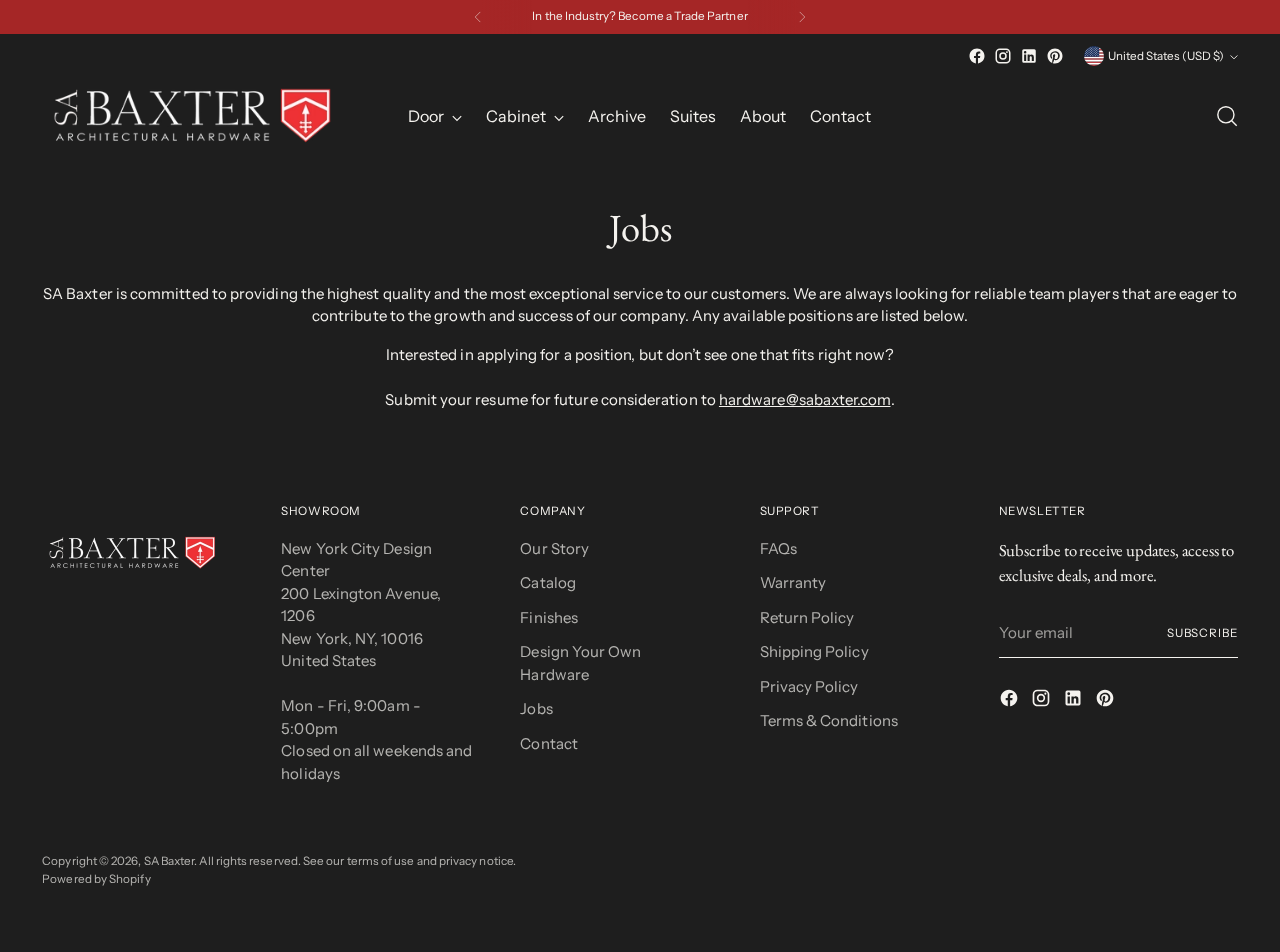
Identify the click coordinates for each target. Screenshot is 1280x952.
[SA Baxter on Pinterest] (1055, 56)
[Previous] (478, 17)
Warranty (793, 582)
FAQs (778, 548)
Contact (549, 743)
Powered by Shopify (96, 879)
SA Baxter (169, 861)
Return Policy (807, 617)
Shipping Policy (814, 651)
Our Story (554, 548)
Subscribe (1202, 633)
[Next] (802, 17)
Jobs (536, 708)
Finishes (549, 617)
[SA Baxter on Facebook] (977, 56)
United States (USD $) (1166, 56)
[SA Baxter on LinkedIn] (1029, 56)
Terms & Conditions (829, 720)
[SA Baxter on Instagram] (1003, 56)
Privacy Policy (809, 686)
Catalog (548, 582)
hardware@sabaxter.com (805, 399)
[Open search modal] (1227, 116)
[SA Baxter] (192, 116)
